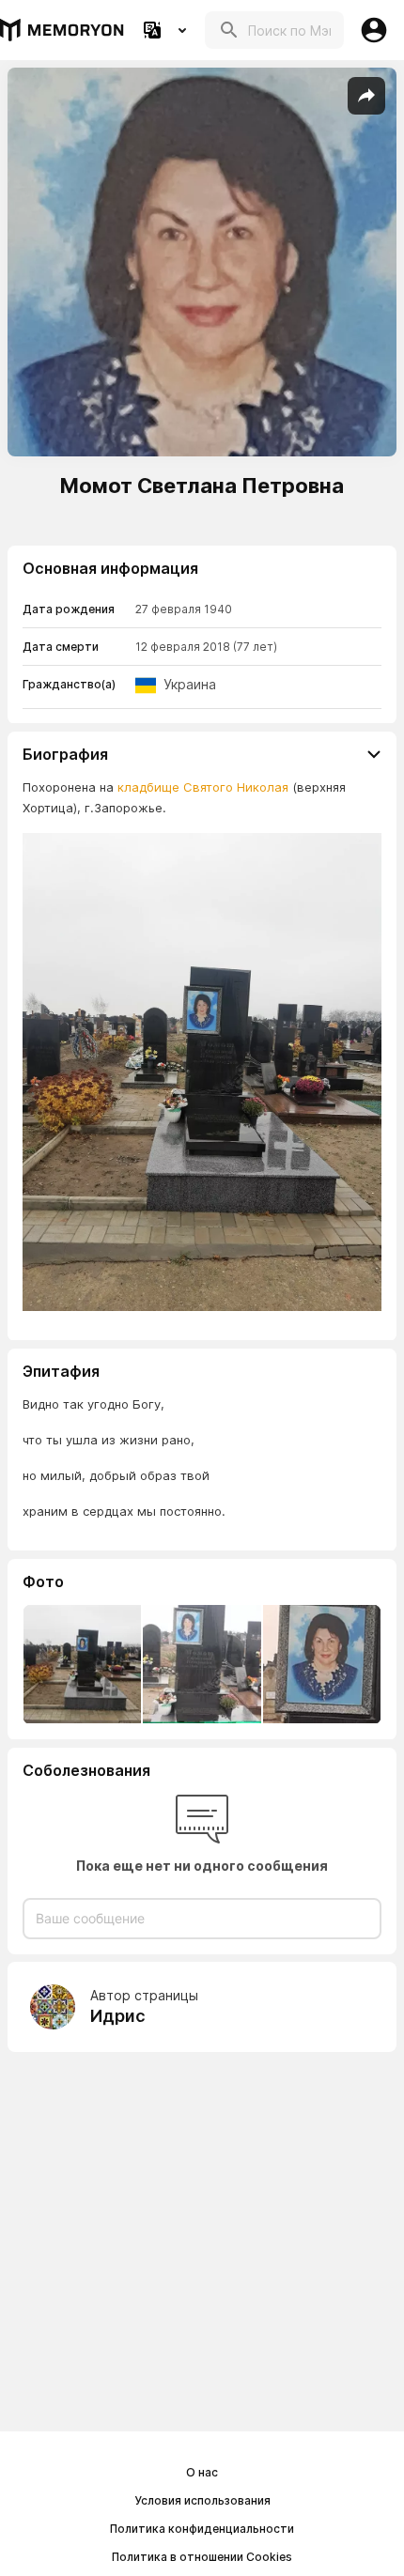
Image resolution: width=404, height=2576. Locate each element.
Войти (374, 30)
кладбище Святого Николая (203, 787)
